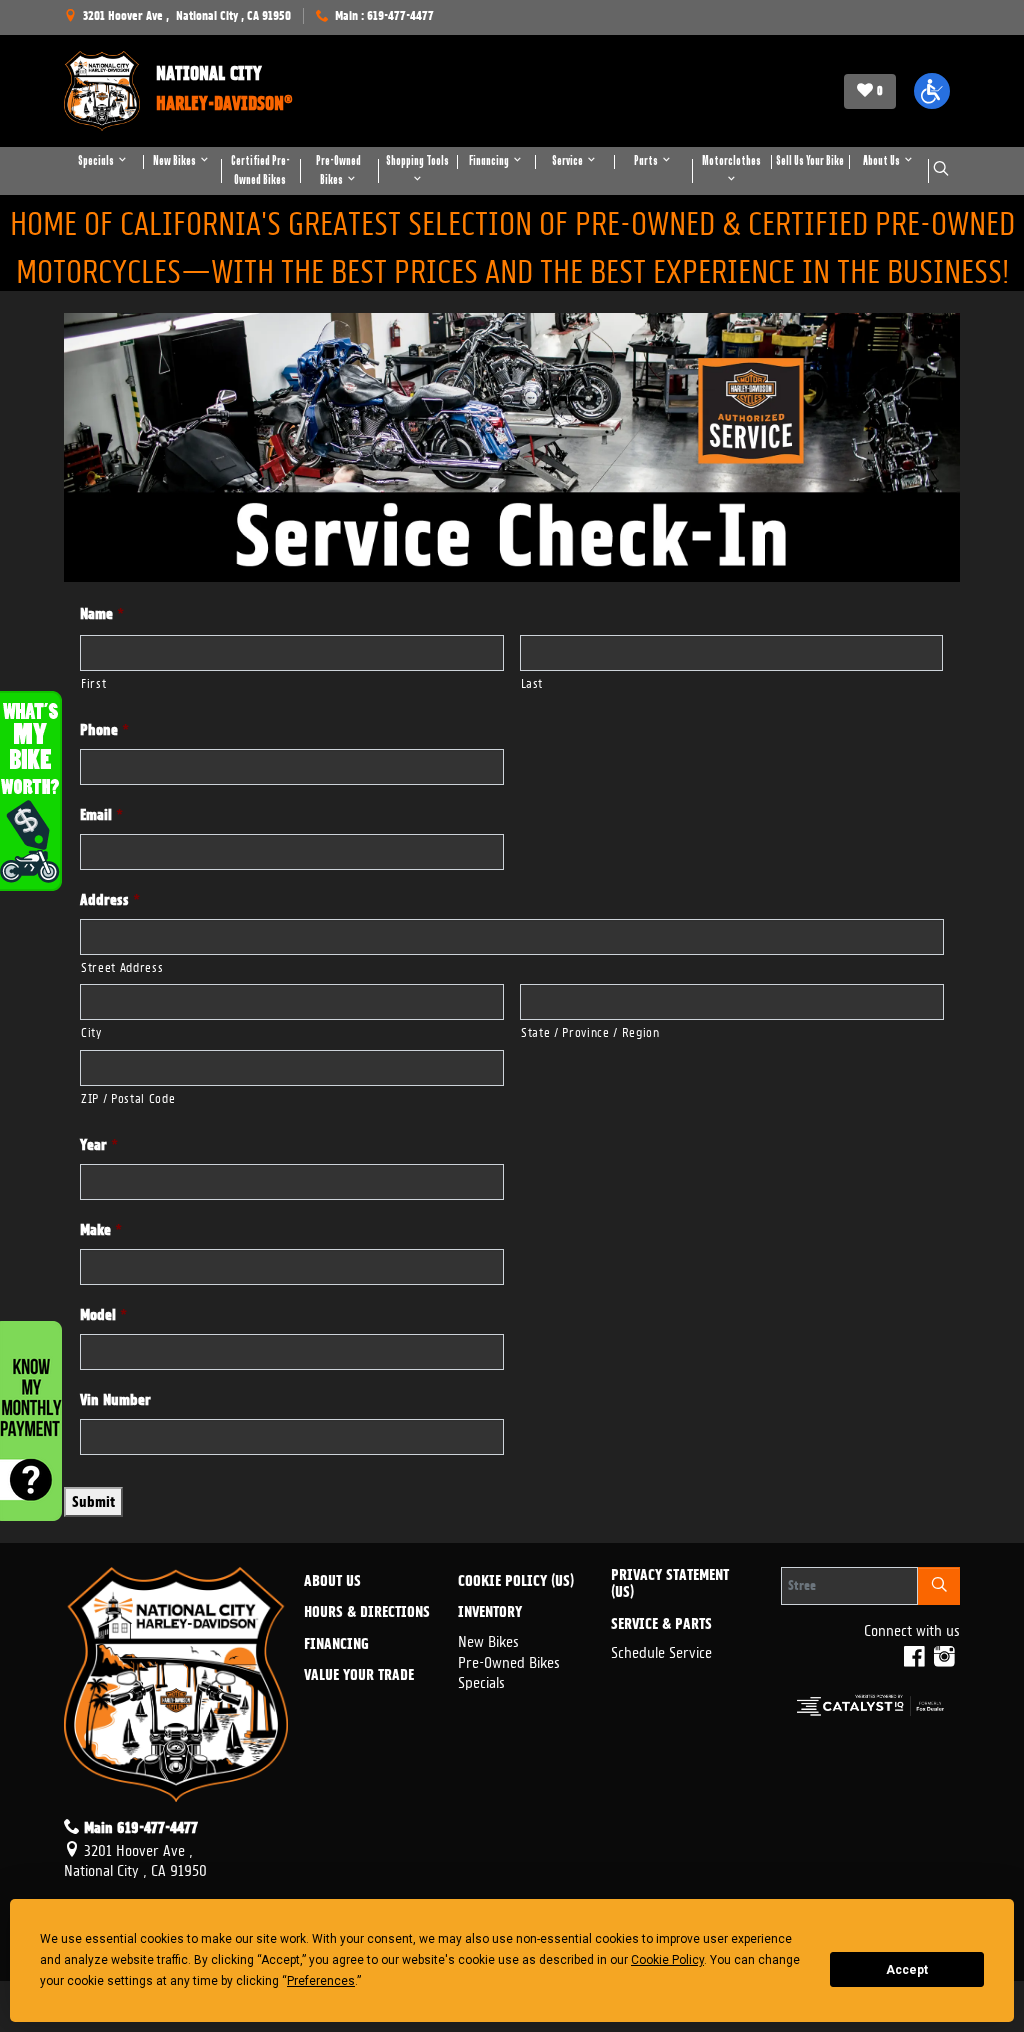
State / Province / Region (590, 1030)
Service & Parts (661, 1625)
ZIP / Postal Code (128, 1096)
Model (103, 1315)
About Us (332, 1582)
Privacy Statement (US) (670, 1584)
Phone (104, 730)
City (91, 1030)
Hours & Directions (367, 1613)
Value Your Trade (359, 1676)
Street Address (122, 965)
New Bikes (488, 1639)
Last (532, 681)
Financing (336, 1645)
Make (101, 1230)
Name (102, 614)
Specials (481, 1680)
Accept (907, 1970)
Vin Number (115, 1400)
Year (99, 1145)
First (93, 681)
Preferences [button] (321, 1981)
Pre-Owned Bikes (509, 1660)
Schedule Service (661, 1650)
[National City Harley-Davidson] (102, 91)
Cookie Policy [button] (667, 1960)
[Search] (939, 1586)
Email (101, 815)
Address (110, 900)
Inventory (490, 1613)
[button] (932, 91)
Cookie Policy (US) (516, 1582)
